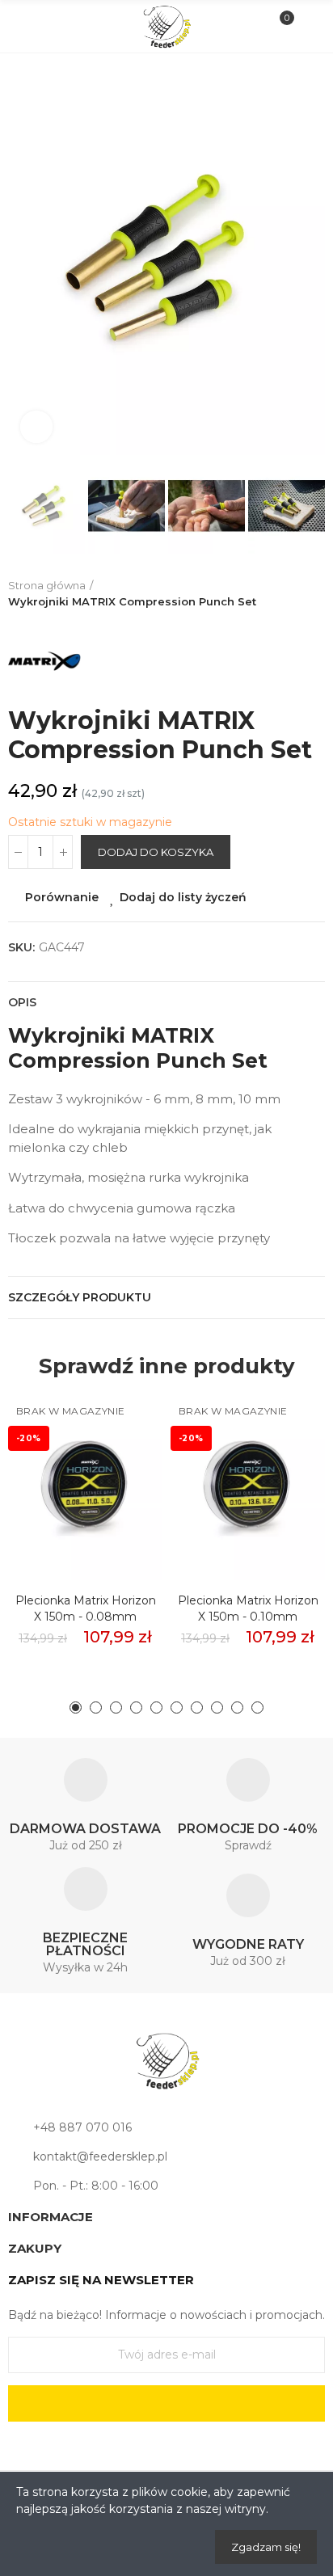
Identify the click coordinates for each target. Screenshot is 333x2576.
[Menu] (25, 27)
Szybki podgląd (122, 1482)
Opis (22, 1002)
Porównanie (62, 897)
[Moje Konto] (308, 27)
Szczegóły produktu (80, 1297)
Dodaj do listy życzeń (183, 897)
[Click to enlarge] (36, 427)
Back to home (317, 594)
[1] (166, 2403)
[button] (24, 259)
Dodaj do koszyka (156, 852)
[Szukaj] (52, 26)
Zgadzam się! (266, 2547)
